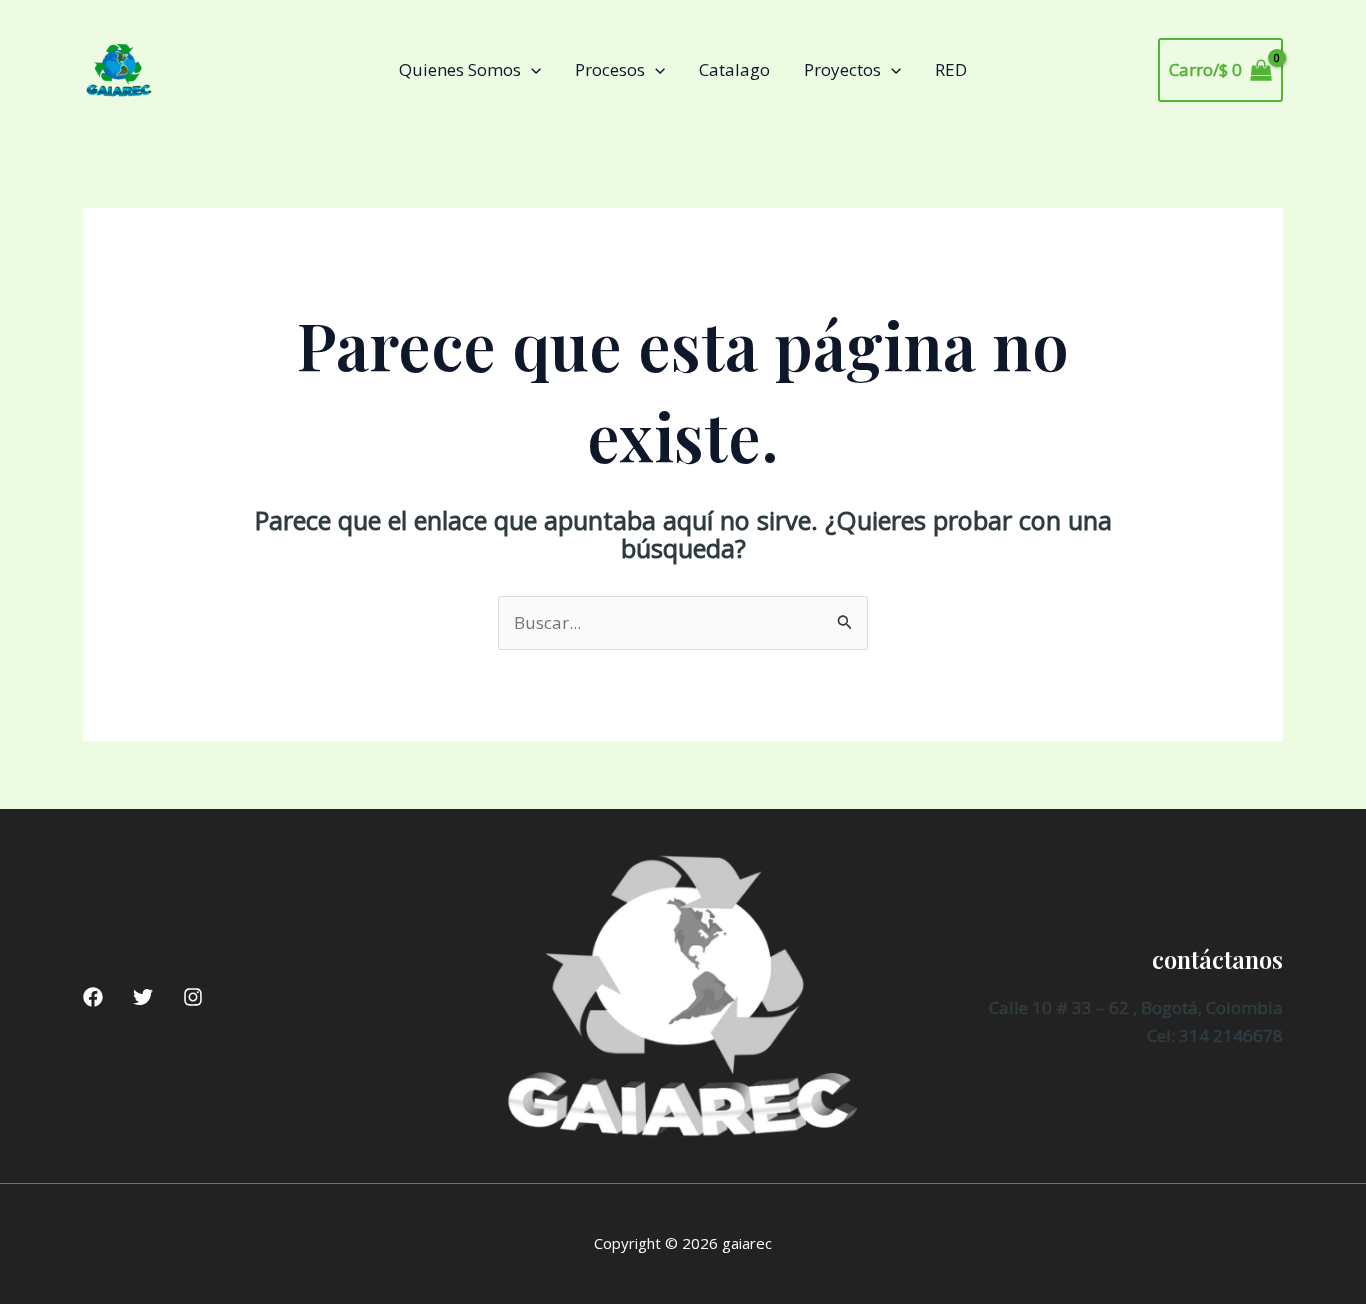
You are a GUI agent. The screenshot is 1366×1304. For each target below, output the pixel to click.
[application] (531, 70)
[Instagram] (193, 997)
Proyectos (842, 69)
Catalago (734, 69)
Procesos (610, 69)
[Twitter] (143, 997)
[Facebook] (93, 997)
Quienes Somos (460, 69)
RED (951, 69)
